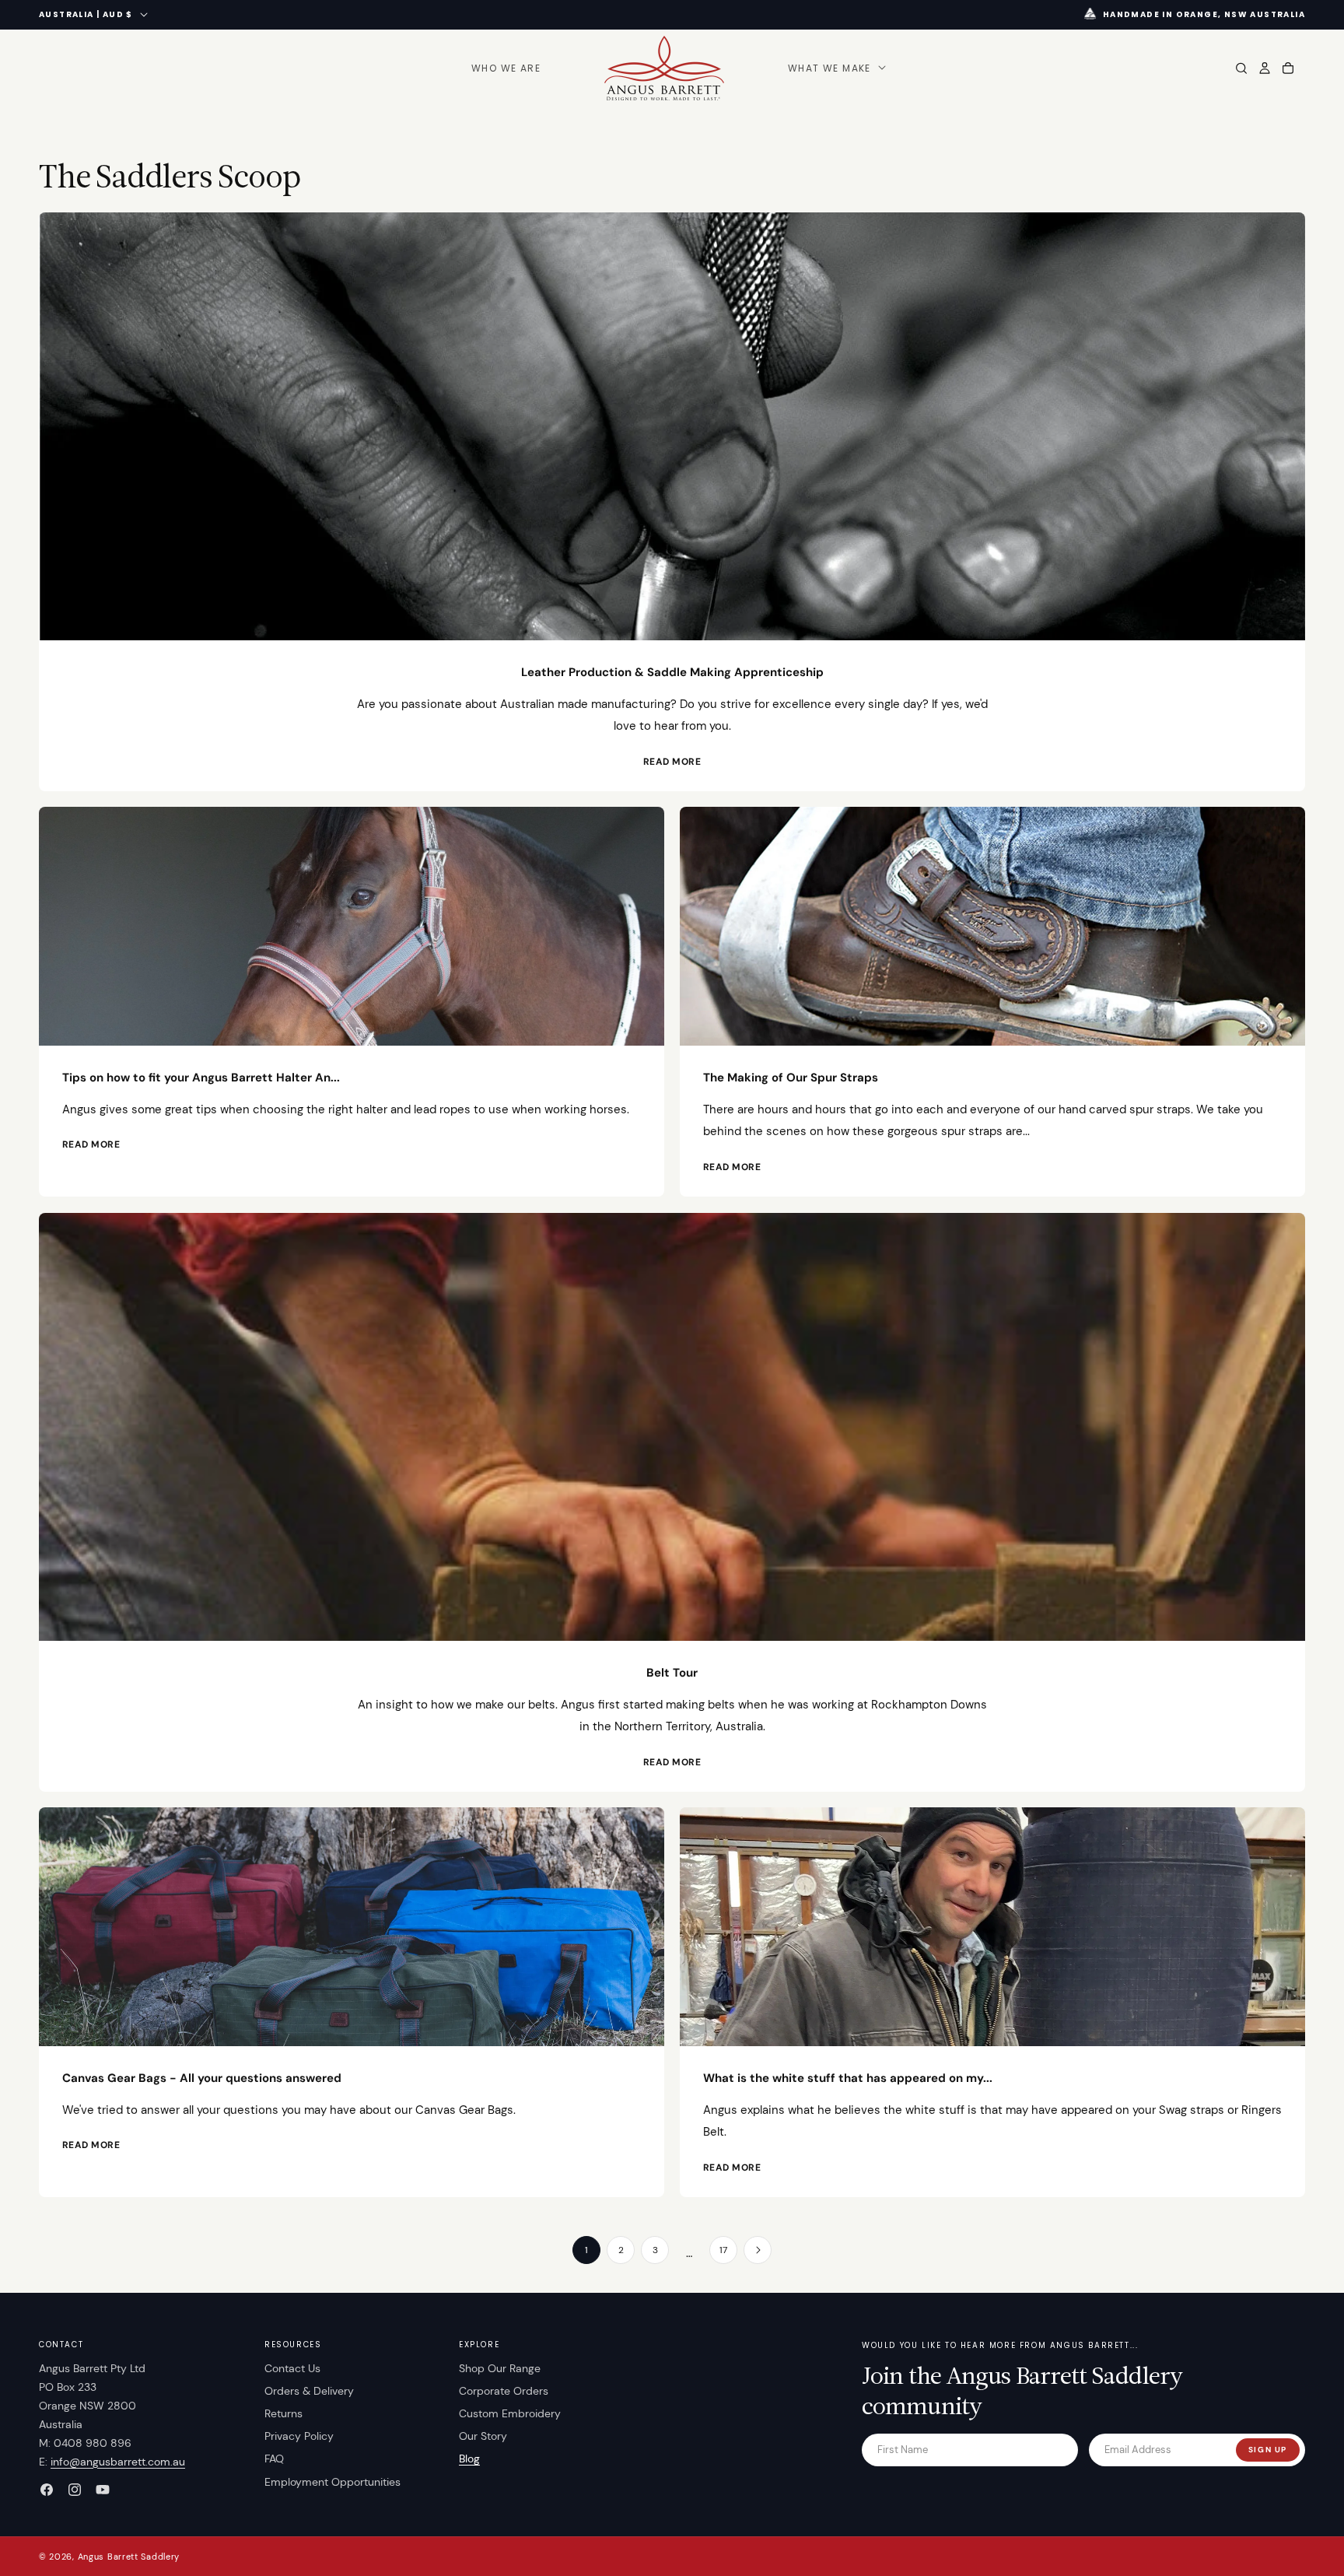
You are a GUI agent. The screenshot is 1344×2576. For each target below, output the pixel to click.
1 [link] (586, 2250)
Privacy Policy (299, 2436)
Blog (469, 2459)
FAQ (274, 2459)
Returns (283, 2413)
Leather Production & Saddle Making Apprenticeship (672, 672)
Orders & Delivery (309, 2391)
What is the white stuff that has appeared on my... (848, 2078)
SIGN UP (1268, 2450)
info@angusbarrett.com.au (118, 2462)
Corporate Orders (504, 2391)
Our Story (483, 2436)
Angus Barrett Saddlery (129, 2557)
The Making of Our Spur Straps (791, 1078)
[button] (835, 68)
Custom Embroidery (510, 2413)
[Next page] (758, 2250)
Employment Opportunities (332, 2482)
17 (723, 2250)
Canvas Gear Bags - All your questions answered (202, 2078)
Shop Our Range (500, 2368)
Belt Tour (672, 1673)
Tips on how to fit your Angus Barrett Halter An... (201, 1078)
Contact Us (292, 2368)
